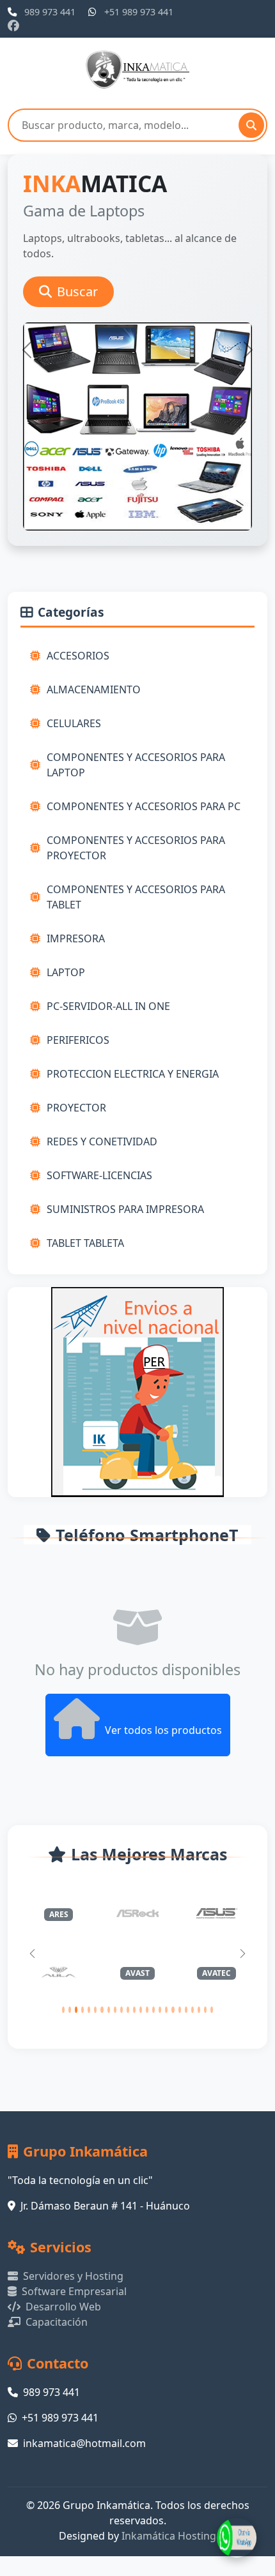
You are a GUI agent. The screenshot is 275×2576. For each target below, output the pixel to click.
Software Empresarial (74, 2291)
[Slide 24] (212, 2010)
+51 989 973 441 (139, 12)
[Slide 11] (128, 2010)
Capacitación (57, 2322)
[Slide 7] (102, 2010)
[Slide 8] (109, 2010)
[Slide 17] (166, 2010)
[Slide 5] (184, 528)
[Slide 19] (180, 2010)
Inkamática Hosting (169, 2536)
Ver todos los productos (163, 1730)
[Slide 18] (173, 2010)
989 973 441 (50, 12)
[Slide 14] (147, 2010)
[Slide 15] (153, 2010)
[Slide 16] (160, 2010)
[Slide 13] (141, 2010)
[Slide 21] (192, 2010)
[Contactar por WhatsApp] (237, 2538)
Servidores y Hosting (73, 2276)
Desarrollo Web (63, 2307)
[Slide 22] (199, 2010)
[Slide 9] (115, 2010)
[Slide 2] (114, 528)
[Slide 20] (186, 2010)
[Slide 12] (134, 2010)
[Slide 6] (95, 2010)
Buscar (77, 291)
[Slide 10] (122, 2010)
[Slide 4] (161, 528)
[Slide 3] (137, 528)
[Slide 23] (205, 2010)
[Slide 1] (91, 528)
